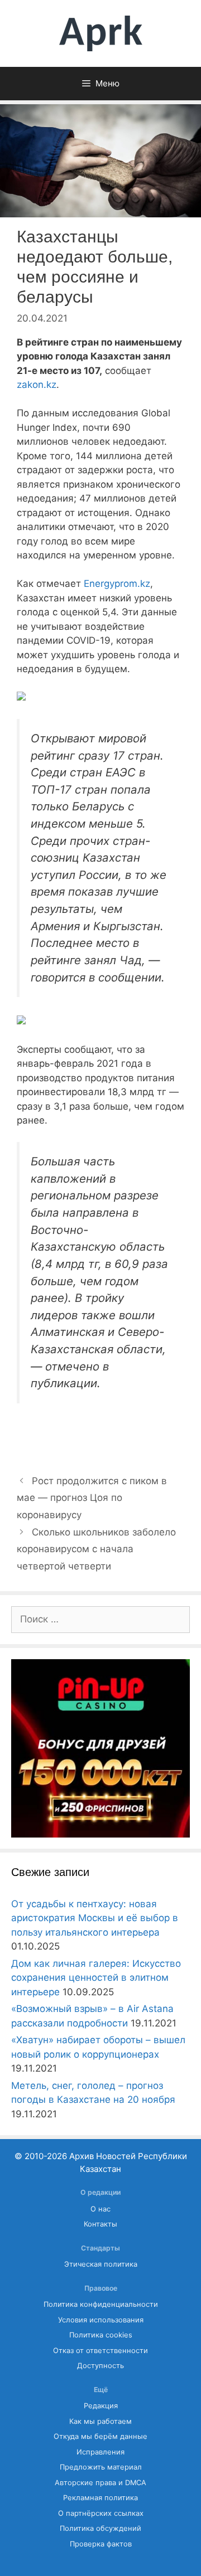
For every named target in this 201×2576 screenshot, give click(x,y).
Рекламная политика (100, 2498)
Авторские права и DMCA (100, 2483)
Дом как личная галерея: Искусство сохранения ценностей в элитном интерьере (96, 1978)
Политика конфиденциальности (101, 2304)
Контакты (100, 2224)
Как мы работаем (100, 2421)
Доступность (100, 2366)
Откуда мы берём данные (100, 2436)
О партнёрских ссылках (101, 2513)
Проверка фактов (101, 2544)
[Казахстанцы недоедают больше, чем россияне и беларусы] (21, 697)
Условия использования (101, 2320)
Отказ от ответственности (100, 2351)
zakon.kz (37, 385)
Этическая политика (101, 2264)
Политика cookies (101, 2335)
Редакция (101, 2406)
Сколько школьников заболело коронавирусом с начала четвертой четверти (96, 1549)
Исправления (100, 2452)
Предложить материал (101, 2467)
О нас (100, 2209)
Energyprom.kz (117, 584)
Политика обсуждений (100, 2528)
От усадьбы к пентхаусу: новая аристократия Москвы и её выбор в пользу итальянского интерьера (95, 1918)
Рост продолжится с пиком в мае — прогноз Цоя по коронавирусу (92, 1498)
